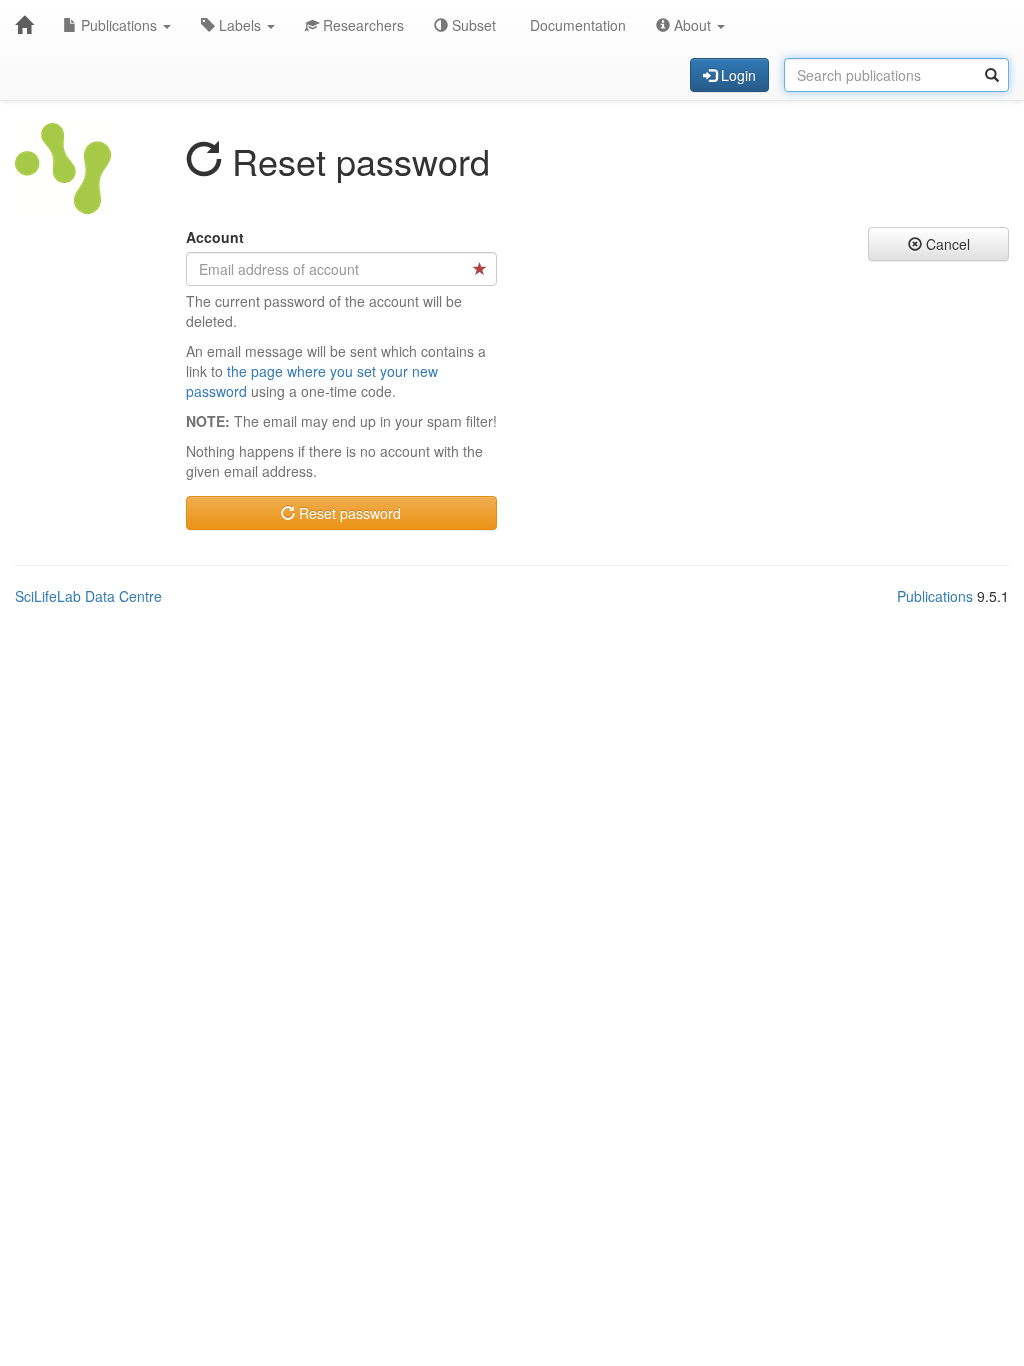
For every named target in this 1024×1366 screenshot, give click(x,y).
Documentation (576, 25)
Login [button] (736, 75)
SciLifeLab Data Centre (88, 596)
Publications (119, 25)
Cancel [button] (946, 244)
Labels (240, 25)
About (692, 25)
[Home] (24, 25)
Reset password (348, 513)
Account (215, 237)
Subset (472, 25)
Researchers (361, 25)
